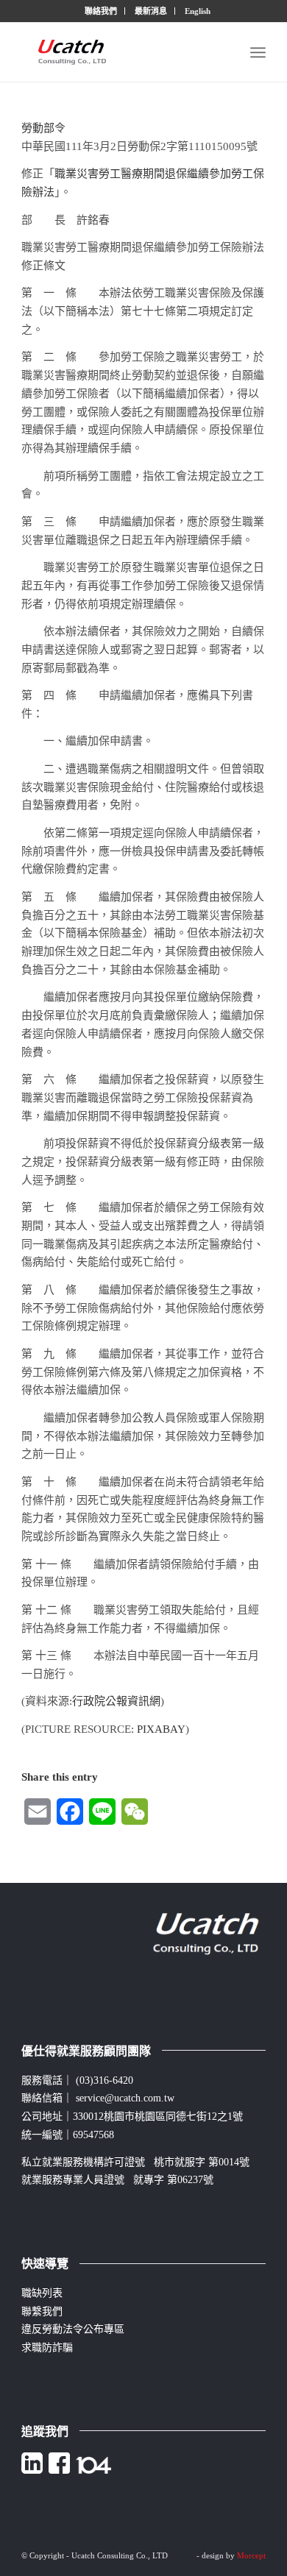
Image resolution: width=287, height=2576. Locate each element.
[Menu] (258, 52)
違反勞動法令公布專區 (73, 2329)
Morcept (251, 2555)
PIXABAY (161, 1729)
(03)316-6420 (104, 2080)
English (198, 11)
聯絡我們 (101, 11)
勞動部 (38, 128)
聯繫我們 (42, 2311)
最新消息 (151, 11)
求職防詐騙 (47, 2348)
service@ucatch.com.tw (125, 2098)
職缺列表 (42, 2293)
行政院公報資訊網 (116, 1701)
